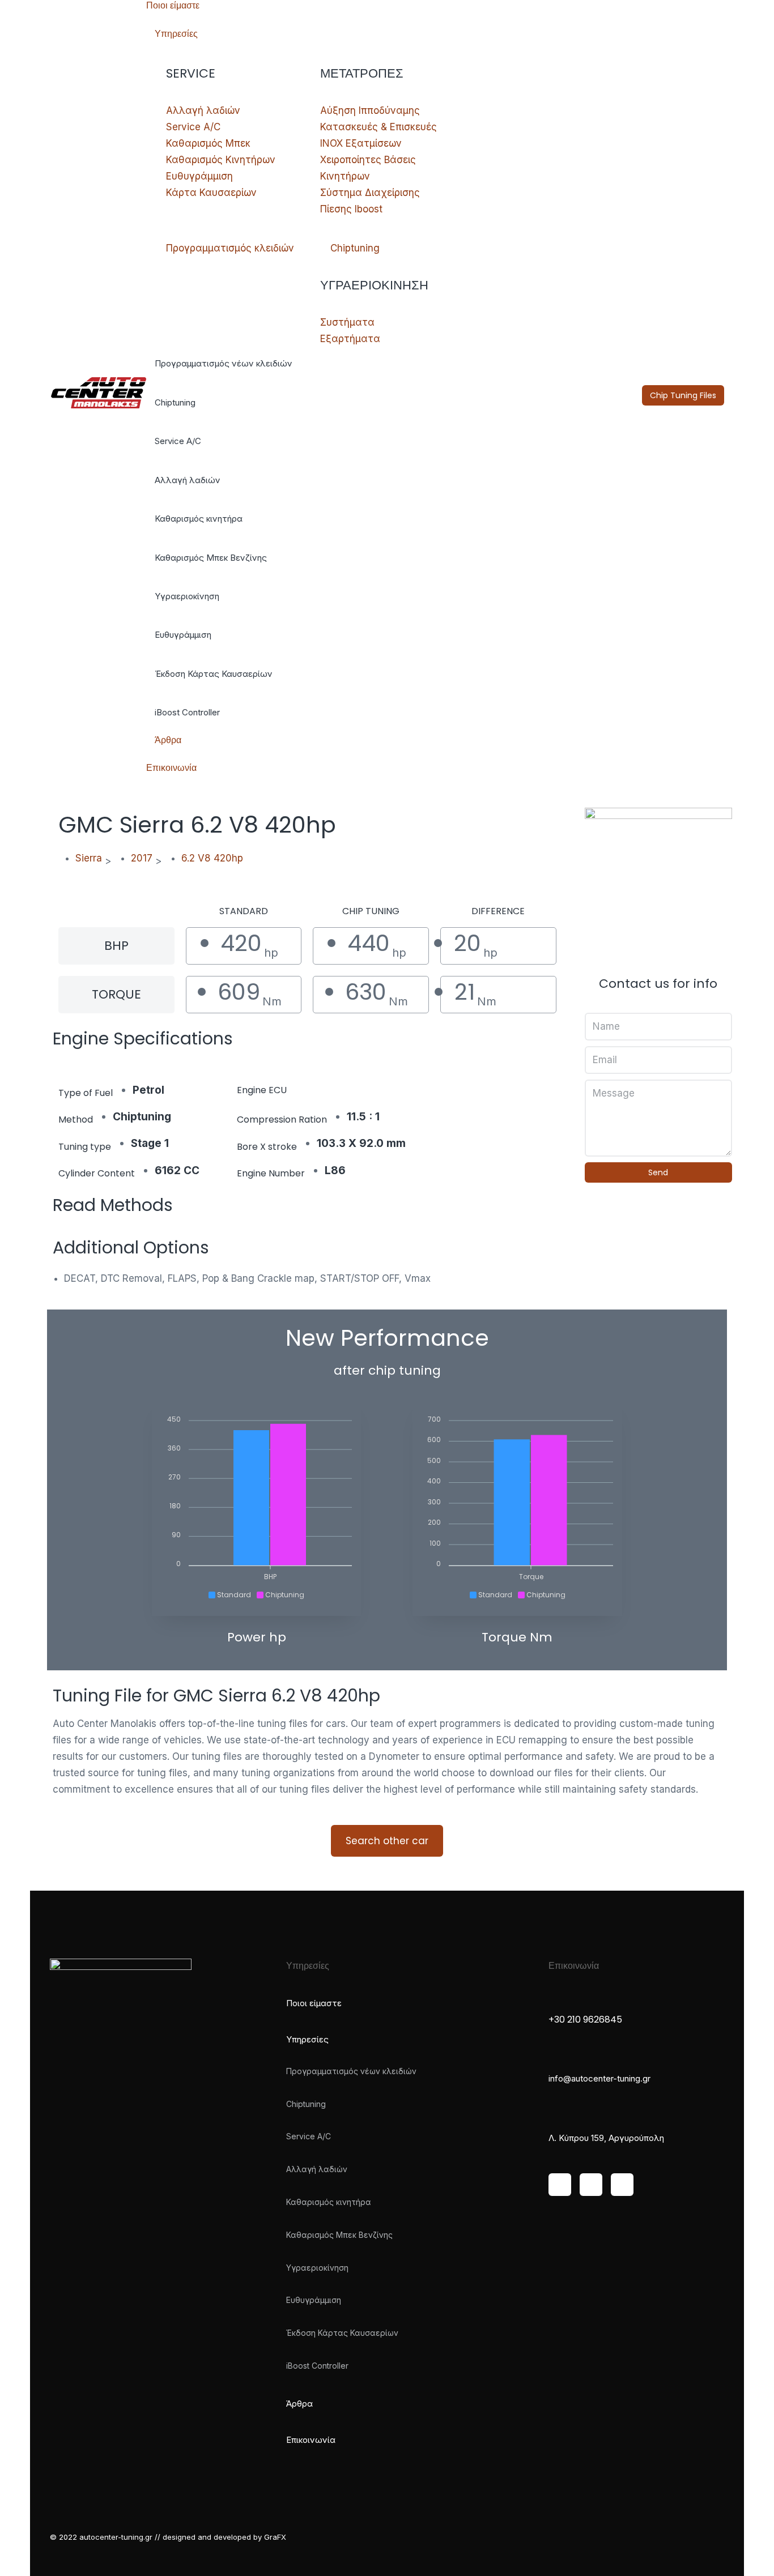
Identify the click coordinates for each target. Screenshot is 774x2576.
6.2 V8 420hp (212, 858)
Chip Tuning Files (683, 395)
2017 (142, 858)
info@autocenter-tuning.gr (599, 2078)
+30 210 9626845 (585, 2020)
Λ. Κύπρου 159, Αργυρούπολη (606, 2138)
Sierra (89, 858)
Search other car (387, 1841)
